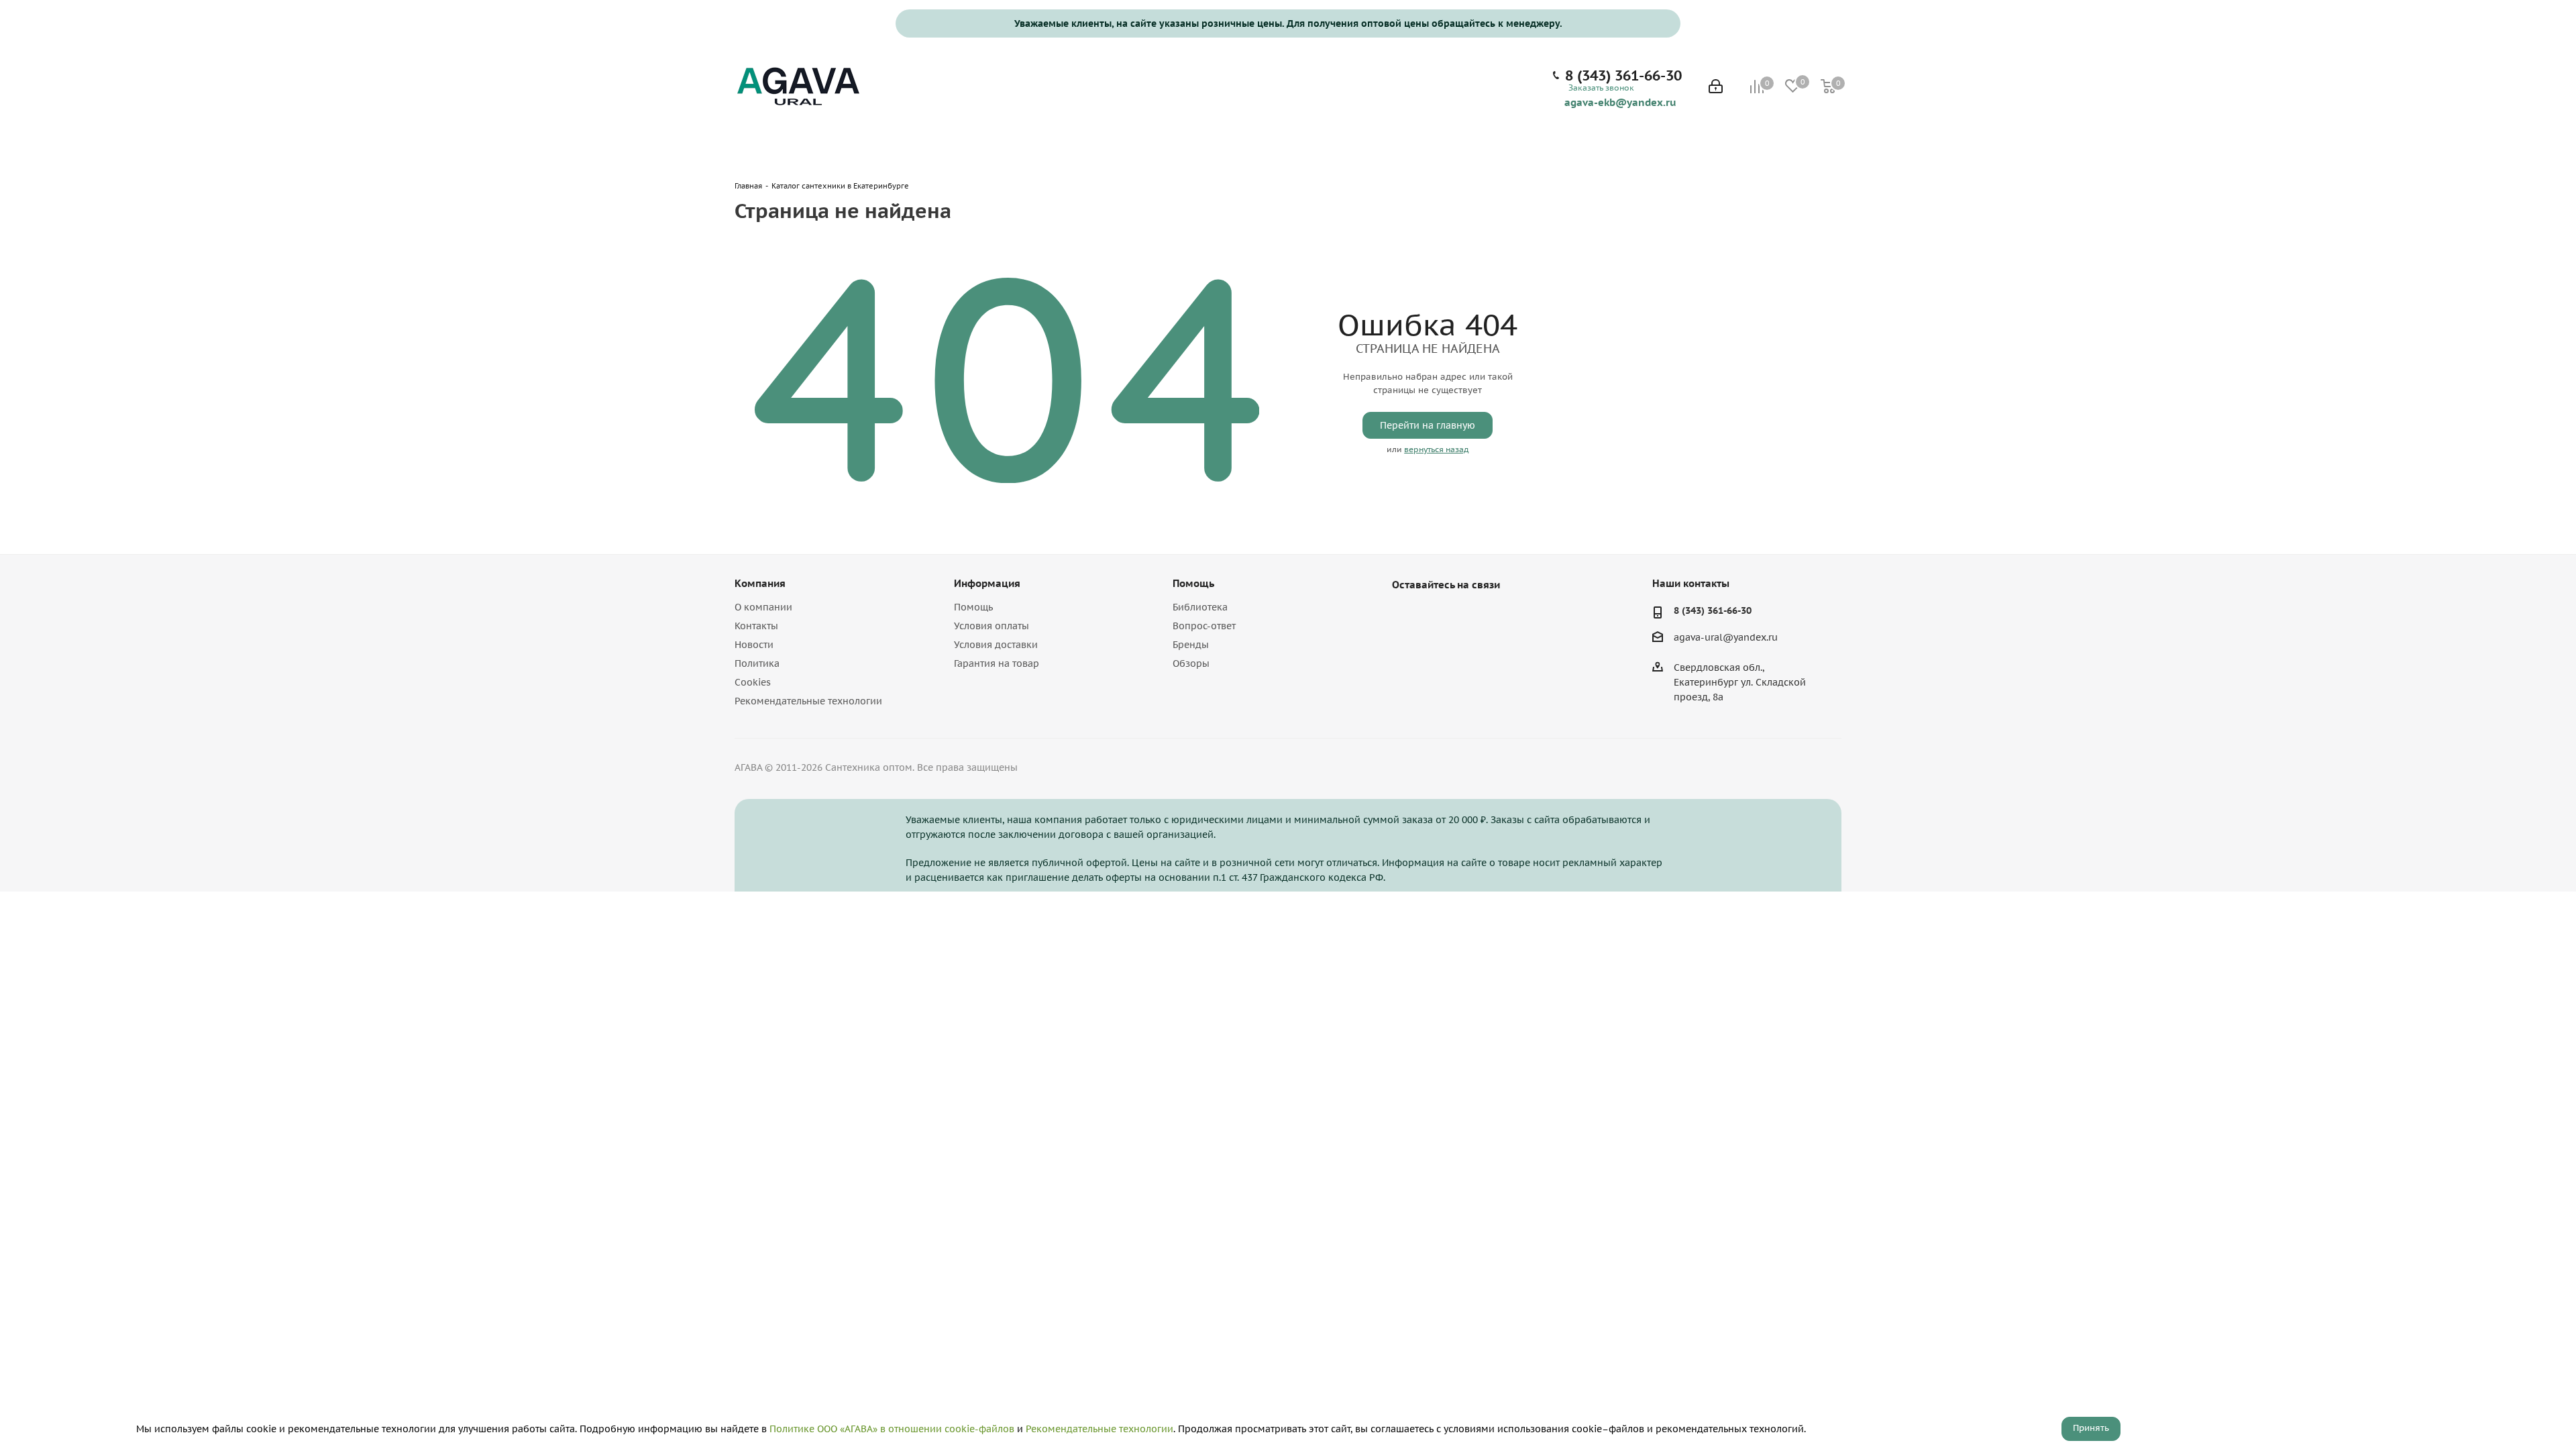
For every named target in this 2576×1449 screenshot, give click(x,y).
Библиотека (1200, 607)
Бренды (1191, 645)
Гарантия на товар (997, 663)
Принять (2091, 1428)
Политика (757, 663)
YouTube (1439, 616)
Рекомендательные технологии (808, 701)
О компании (763, 607)
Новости (754, 645)
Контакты (756, 626)
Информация (987, 583)
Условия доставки (996, 645)
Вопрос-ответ (1204, 626)
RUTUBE (1472, 616)
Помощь (973, 607)
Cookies (753, 682)
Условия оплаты (991, 626)
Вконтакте (1405, 616)
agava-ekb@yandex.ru (1620, 102)
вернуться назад (1436, 449)
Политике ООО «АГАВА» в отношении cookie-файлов (892, 1429)
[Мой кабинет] (1716, 88)
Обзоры (1191, 663)
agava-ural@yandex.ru (1726, 638)
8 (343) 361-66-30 (1623, 76)
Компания (760, 583)
